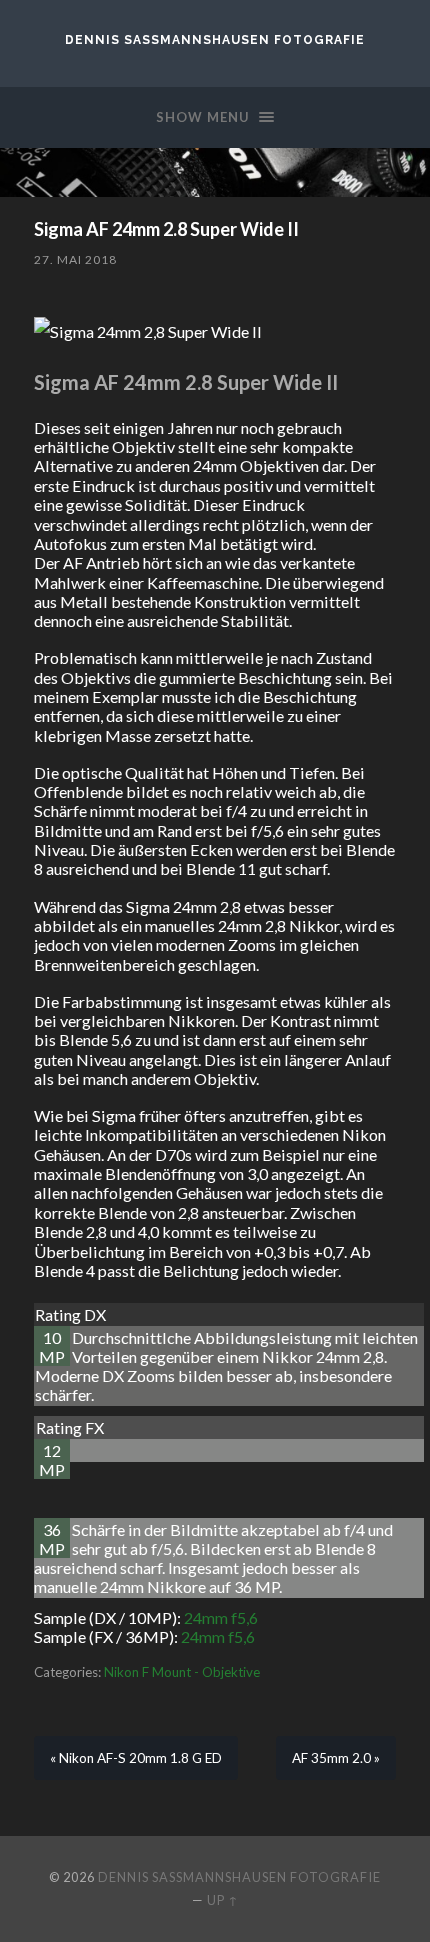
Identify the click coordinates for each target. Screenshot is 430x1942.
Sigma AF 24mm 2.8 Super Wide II (166, 229)
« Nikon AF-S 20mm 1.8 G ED (136, 1758)
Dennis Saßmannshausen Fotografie (215, 40)
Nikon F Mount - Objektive (182, 1672)
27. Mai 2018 (75, 259)
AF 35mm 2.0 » (336, 1758)
